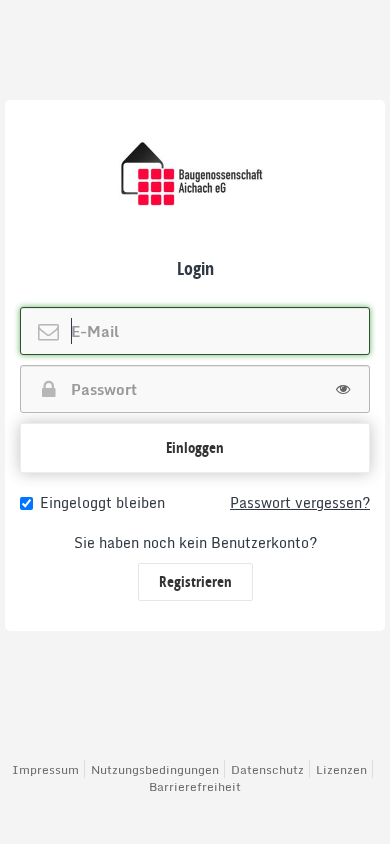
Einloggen (195, 447)
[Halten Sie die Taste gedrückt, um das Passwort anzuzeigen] (343, 389)
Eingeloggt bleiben (102, 503)
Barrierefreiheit (195, 786)
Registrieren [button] (195, 581)
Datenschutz (267, 769)
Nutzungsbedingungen (155, 769)
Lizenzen (341, 769)
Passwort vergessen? (300, 503)
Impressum (45, 769)
